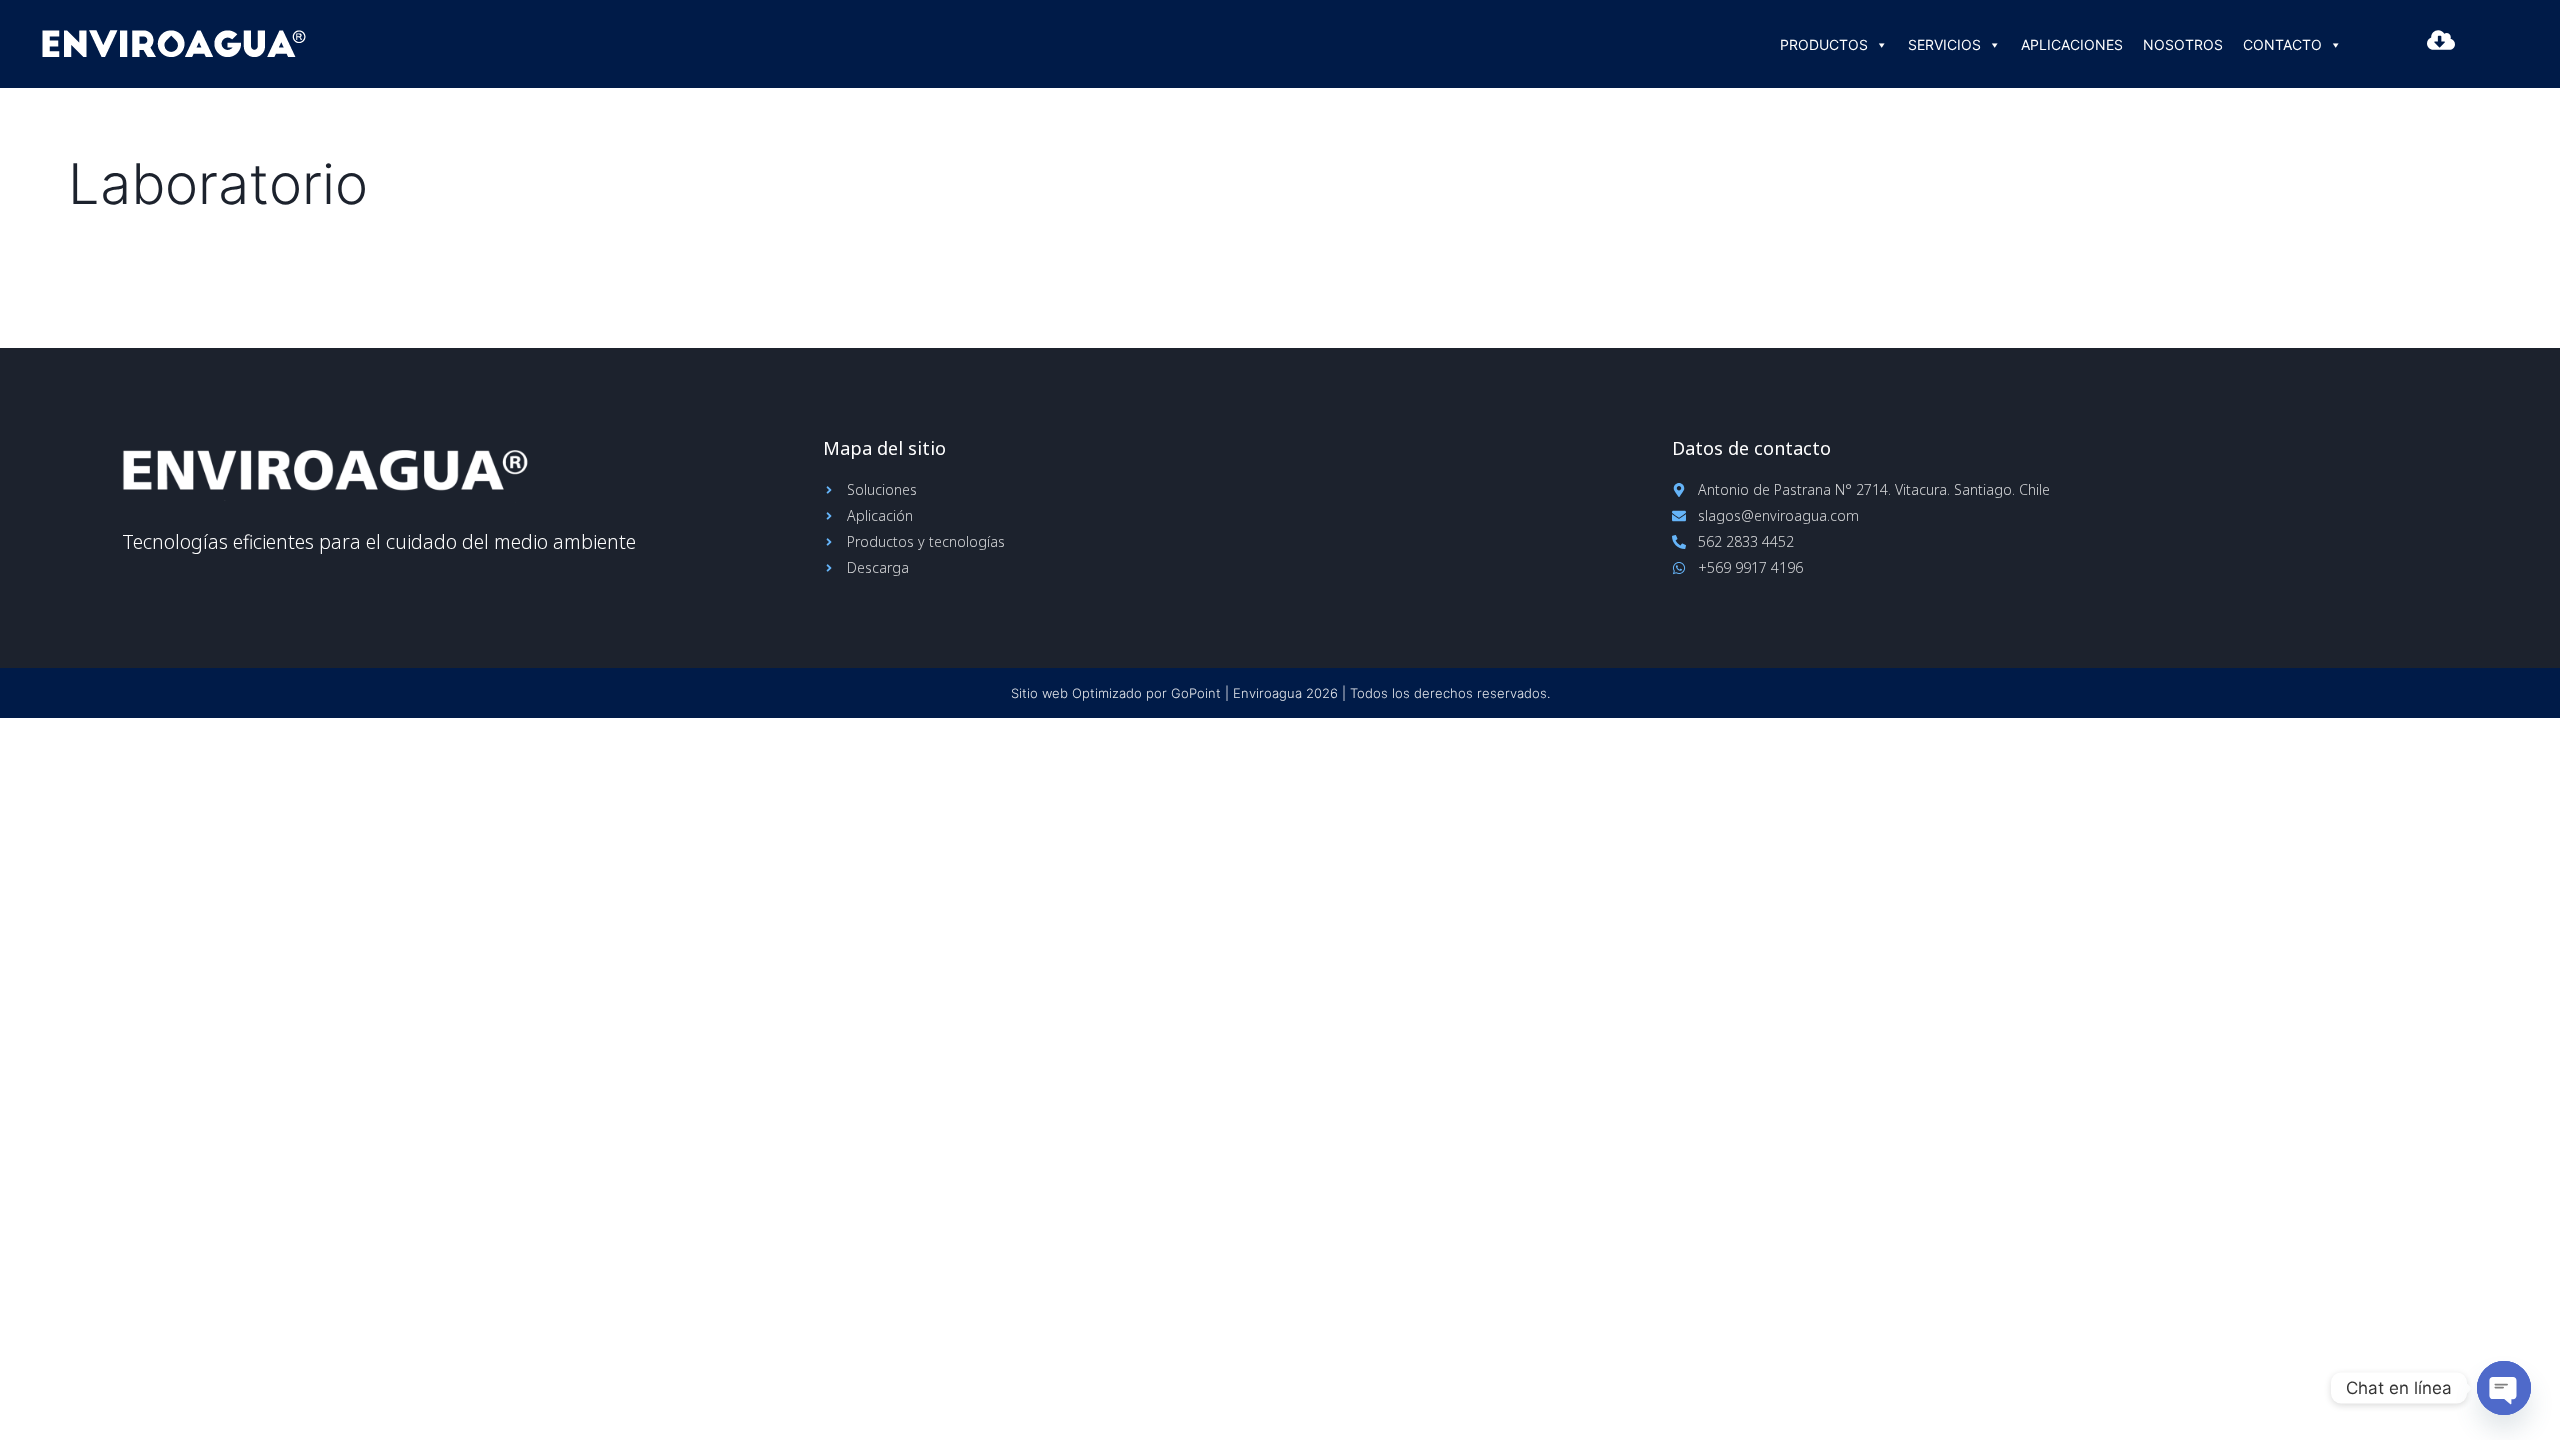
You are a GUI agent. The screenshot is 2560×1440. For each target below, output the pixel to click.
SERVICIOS (1944, 44)
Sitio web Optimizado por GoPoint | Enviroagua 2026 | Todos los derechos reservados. (1280, 693)
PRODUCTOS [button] (1824, 44)
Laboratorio (218, 184)
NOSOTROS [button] (2183, 44)
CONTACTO (2282, 44)
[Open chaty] (2504, 1388)
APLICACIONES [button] (2072, 44)
